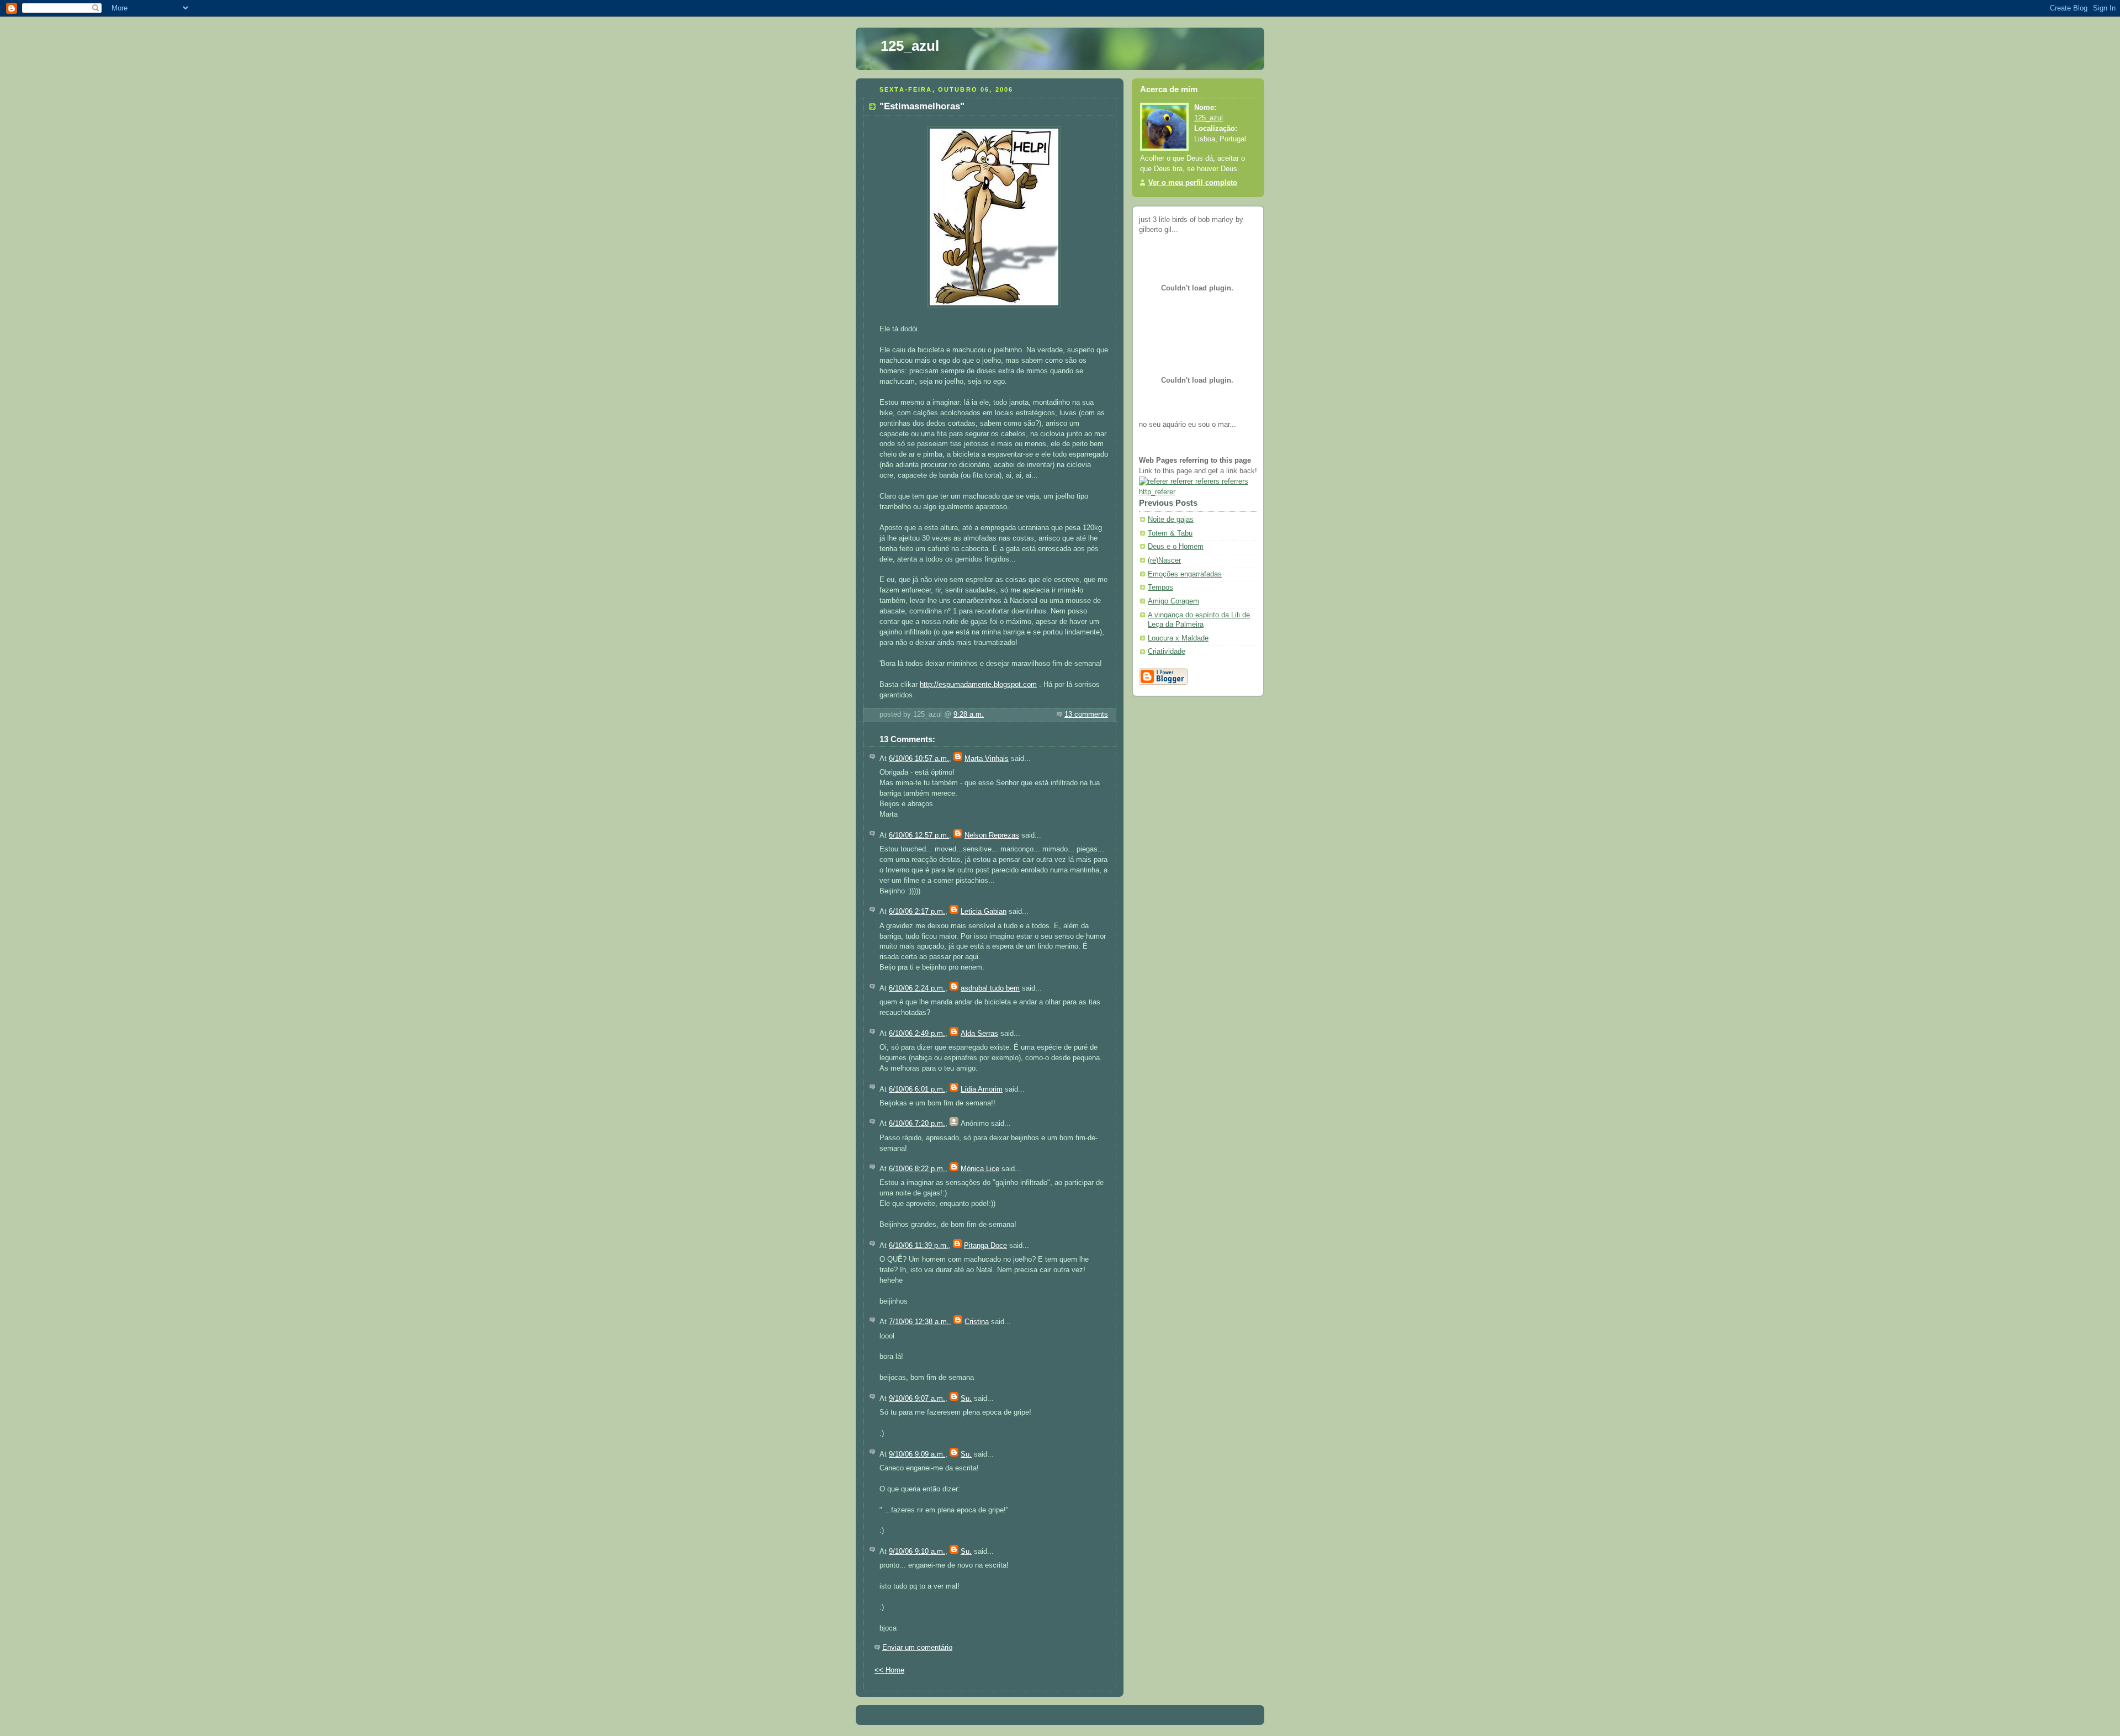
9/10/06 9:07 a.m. (917, 1399)
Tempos (1160, 588)
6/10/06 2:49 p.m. (917, 1034)
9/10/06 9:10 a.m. (917, 1552)
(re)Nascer (1164, 560)
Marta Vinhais (987, 759)
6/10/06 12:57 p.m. (919, 835)
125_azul (910, 46)
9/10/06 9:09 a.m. (917, 1454)
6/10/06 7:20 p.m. (917, 1124)
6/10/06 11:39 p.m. (919, 1246)
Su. (966, 1399)
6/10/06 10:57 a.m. (919, 759)
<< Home (889, 1670)
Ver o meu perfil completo (1193, 183)
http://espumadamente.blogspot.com (978, 685)
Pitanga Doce (985, 1246)
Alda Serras (979, 1034)
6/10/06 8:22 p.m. (917, 1169)
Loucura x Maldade (1178, 638)
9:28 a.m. (969, 714)
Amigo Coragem (1173, 601)
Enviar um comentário (917, 1648)
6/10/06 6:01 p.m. (917, 1089)
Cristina (977, 1322)
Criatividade (1167, 652)
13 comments (1086, 714)
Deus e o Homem (1176, 547)
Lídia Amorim (982, 1089)
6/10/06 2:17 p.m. (917, 912)
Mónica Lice (980, 1169)
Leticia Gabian (984, 912)
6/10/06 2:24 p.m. (917, 988)
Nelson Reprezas (992, 835)
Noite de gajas (1171, 520)
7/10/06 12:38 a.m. (919, 1322)
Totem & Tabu (1170, 533)
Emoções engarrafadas (1185, 574)
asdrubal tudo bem (990, 988)
